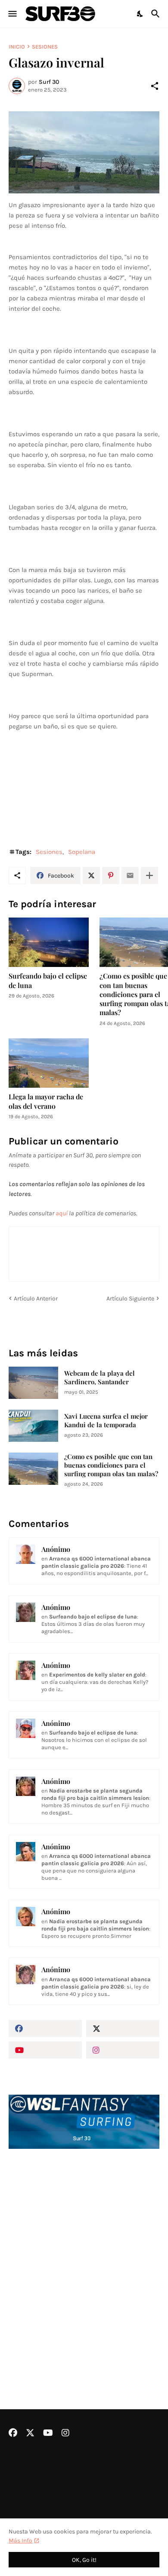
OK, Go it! (84, 2560)
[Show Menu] (12, 14)
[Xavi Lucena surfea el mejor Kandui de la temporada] (33, 1426)
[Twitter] (91, 875)
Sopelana (82, 852)
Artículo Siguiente (130, 1299)
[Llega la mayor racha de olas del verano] (49, 1063)
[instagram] (123, 2050)
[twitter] (123, 2028)
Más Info (20, 2541)
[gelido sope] (84, 152)
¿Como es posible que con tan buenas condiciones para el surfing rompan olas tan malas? (111, 1465)
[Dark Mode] (140, 14)
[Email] (130, 875)
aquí (62, 1213)
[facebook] (45, 2028)
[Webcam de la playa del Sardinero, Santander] (33, 1383)
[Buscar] (157, 14)
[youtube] (45, 2050)
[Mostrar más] (149, 875)
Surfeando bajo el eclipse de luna (48, 980)
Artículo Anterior (36, 1299)
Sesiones (45, 47)
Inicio (17, 47)
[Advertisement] (84, 2256)
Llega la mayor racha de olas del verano (46, 1101)
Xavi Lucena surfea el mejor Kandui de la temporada (106, 1421)
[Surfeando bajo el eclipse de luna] (49, 942)
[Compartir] (155, 86)
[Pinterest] (111, 875)
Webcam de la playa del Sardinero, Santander (100, 1378)
